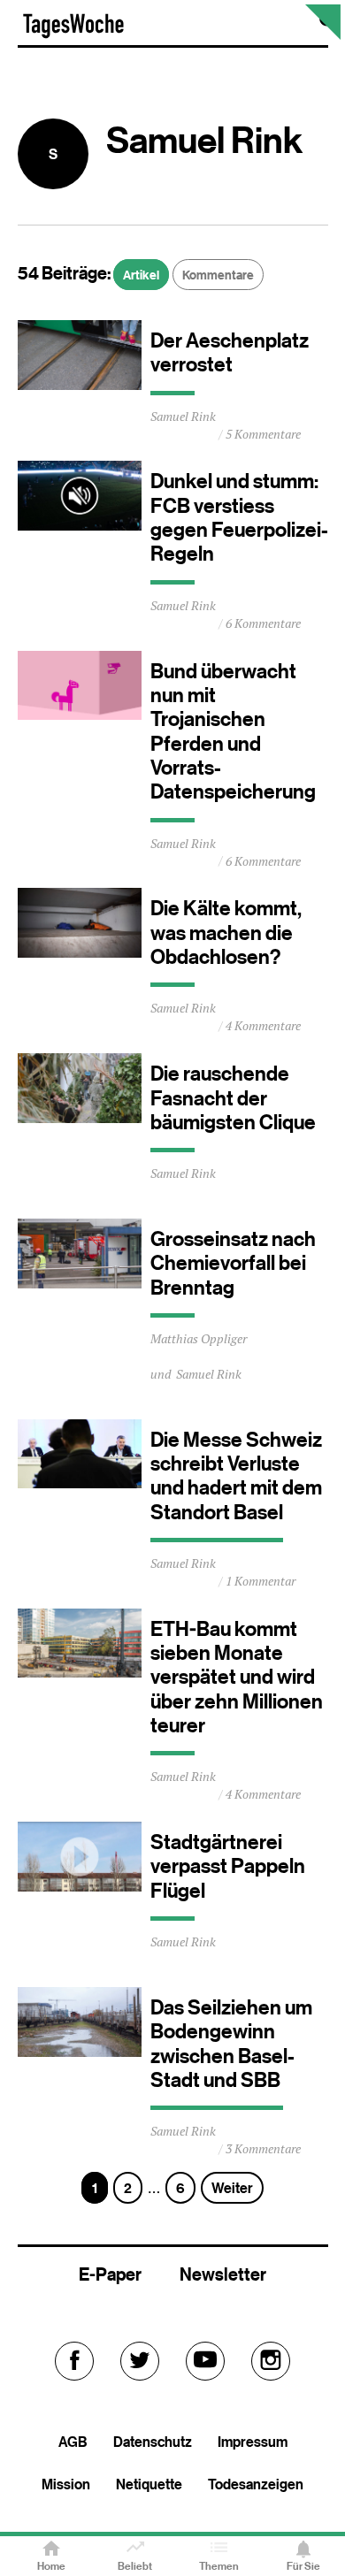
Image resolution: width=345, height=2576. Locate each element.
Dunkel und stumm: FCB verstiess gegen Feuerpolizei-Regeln (239, 517)
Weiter (232, 2188)
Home (51, 2566)
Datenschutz (153, 2442)
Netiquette (149, 2484)
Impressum (253, 2442)
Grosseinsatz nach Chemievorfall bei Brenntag (233, 1263)
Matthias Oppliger (199, 1339)
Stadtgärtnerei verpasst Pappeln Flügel (228, 1866)
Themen (219, 2566)
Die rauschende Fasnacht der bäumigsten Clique (233, 1098)
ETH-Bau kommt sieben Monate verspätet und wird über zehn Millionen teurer (237, 1677)
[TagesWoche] (73, 34)
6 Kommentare (263, 623)
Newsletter (223, 2274)
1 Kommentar (261, 1581)
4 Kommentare (263, 1026)
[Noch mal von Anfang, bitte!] (323, 35)
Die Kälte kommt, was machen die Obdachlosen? (226, 933)
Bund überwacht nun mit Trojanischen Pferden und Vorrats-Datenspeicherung (233, 732)
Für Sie (303, 2566)
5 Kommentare (263, 434)
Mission (66, 2484)
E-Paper (110, 2274)
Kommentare (218, 275)
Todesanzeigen (256, 2484)
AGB (73, 2442)
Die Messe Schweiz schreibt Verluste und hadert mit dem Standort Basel (236, 1476)
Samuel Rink (183, 417)
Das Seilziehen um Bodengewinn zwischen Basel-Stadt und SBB (231, 2044)
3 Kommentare (263, 2149)
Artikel (141, 275)
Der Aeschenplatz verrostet (230, 352)
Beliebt (135, 2566)
